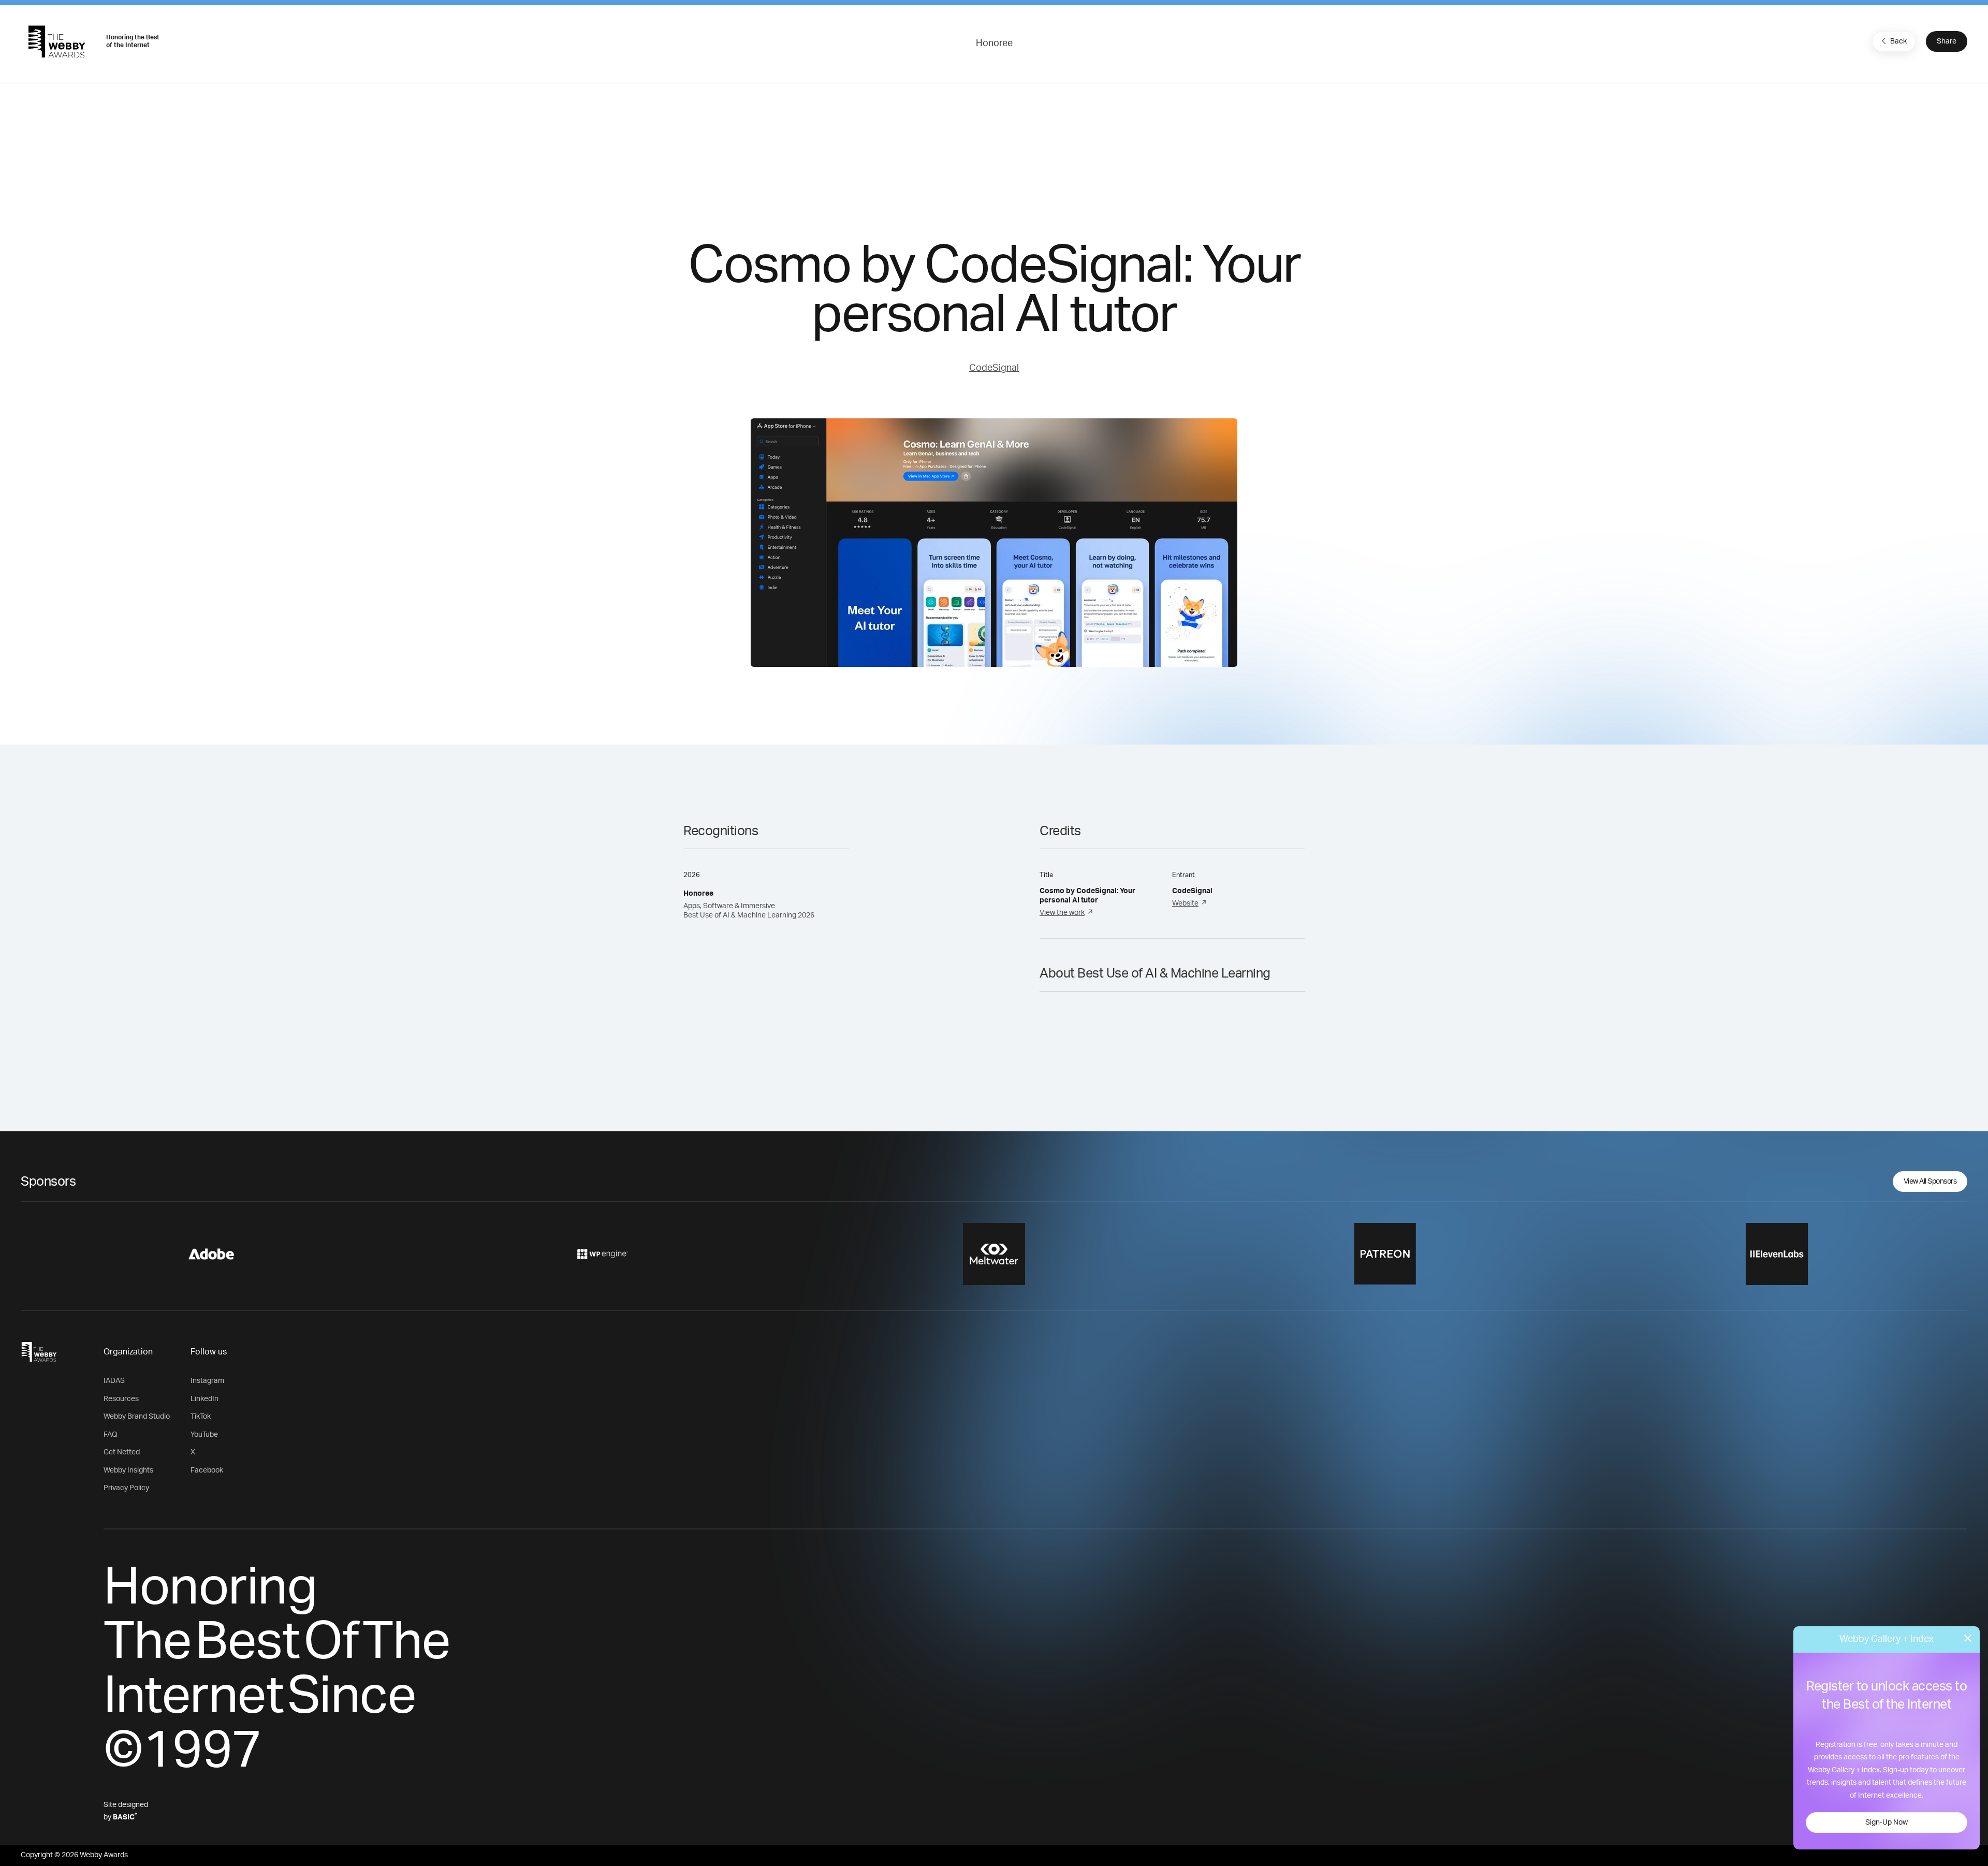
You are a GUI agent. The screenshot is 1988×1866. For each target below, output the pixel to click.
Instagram (207, 1381)
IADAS (114, 1381)
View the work (1062, 913)
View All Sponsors (1930, 1182)
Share (1947, 41)
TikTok (201, 1417)
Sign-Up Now (1887, 1823)
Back (1898, 41)
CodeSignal (994, 368)
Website (1185, 903)
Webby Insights (128, 1470)
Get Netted (122, 1452)
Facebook (207, 1470)
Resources (121, 1399)
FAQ (111, 1435)
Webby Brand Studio (137, 1417)
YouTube (204, 1435)
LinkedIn (204, 1399)
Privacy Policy (126, 1488)
